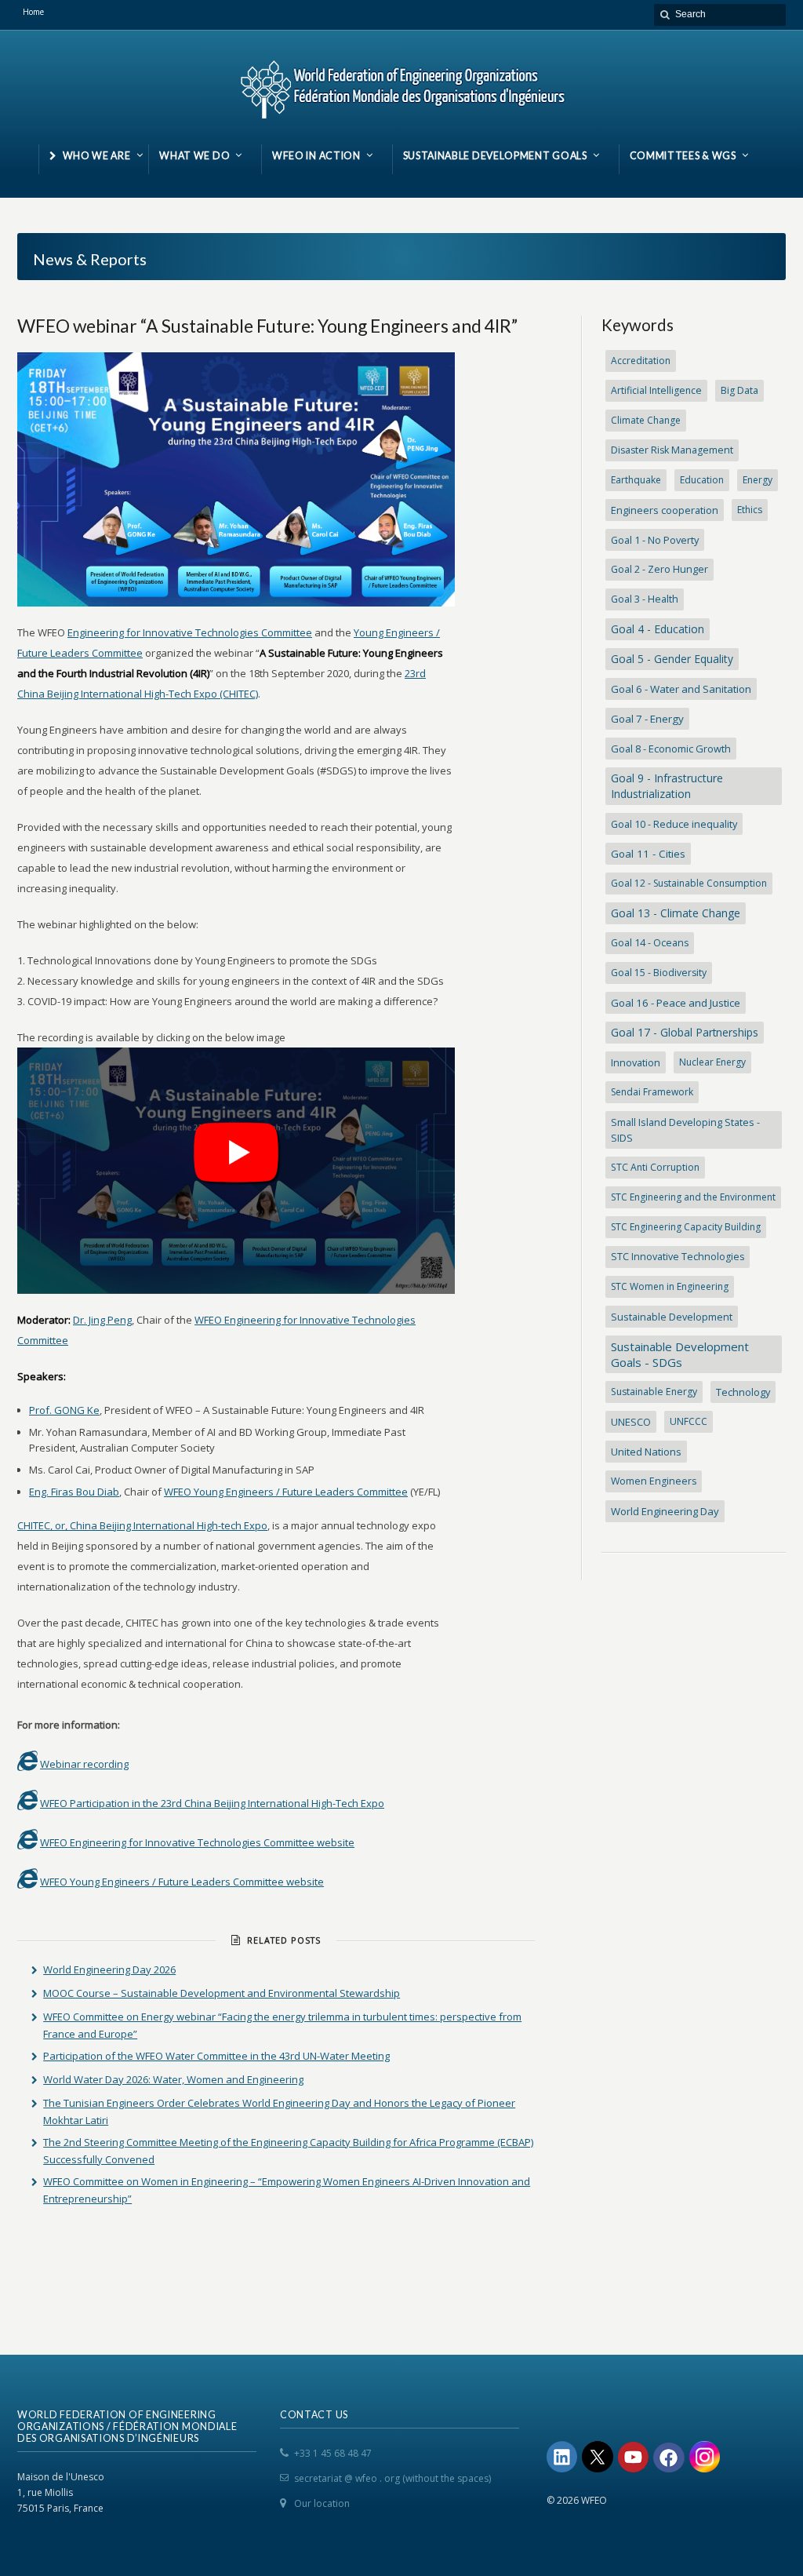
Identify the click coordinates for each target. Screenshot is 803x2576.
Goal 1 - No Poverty (655, 540)
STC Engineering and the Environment (693, 1197)
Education (702, 480)
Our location (322, 2503)
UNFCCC (689, 1421)
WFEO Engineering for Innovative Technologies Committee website (197, 1842)
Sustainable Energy (654, 1392)
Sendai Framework (652, 1092)
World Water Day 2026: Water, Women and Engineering (173, 2079)
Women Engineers (654, 1481)
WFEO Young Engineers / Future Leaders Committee (286, 1492)
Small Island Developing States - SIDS (685, 1130)
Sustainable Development (672, 1317)
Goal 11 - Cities (648, 854)
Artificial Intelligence (656, 390)
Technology (743, 1392)
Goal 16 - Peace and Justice (676, 1003)
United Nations (646, 1452)
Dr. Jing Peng (102, 1320)
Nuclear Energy (712, 1062)
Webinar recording (84, 1764)
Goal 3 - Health (645, 599)
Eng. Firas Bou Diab (74, 1492)
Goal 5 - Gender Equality (672, 659)
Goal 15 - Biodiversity (659, 973)
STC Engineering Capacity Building (686, 1227)
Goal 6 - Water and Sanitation (681, 689)
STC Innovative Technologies (678, 1257)
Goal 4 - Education (658, 629)
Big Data (739, 390)
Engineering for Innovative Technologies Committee (190, 632)
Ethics (750, 510)
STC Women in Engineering (670, 1286)
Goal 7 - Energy (647, 719)
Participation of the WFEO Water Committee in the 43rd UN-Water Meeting (216, 2056)
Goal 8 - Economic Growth (671, 749)
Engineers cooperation (665, 510)
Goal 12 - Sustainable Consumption (689, 883)
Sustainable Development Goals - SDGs (680, 1354)
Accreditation (641, 361)
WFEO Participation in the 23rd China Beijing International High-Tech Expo (212, 1803)
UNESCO (631, 1422)
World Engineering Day (665, 1511)
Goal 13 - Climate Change (676, 913)
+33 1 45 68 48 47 (333, 2453)
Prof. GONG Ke (64, 1410)
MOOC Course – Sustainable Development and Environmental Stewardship (222, 1993)
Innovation (636, 1062)
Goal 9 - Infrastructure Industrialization (667, 786)
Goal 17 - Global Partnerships (685, 1032)
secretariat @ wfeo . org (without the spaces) (392, 2478)
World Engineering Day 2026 (109, 1969)
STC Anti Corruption (655, 1167)
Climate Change (646, 420)
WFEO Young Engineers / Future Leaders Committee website (182, 1882)
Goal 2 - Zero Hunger (659, 569)
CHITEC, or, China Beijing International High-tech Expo (142, 1525)
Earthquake (636, 480)
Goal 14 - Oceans (650, 943)
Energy (758, 480)
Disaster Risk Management (672, 450)
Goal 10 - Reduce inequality (674, 824)
